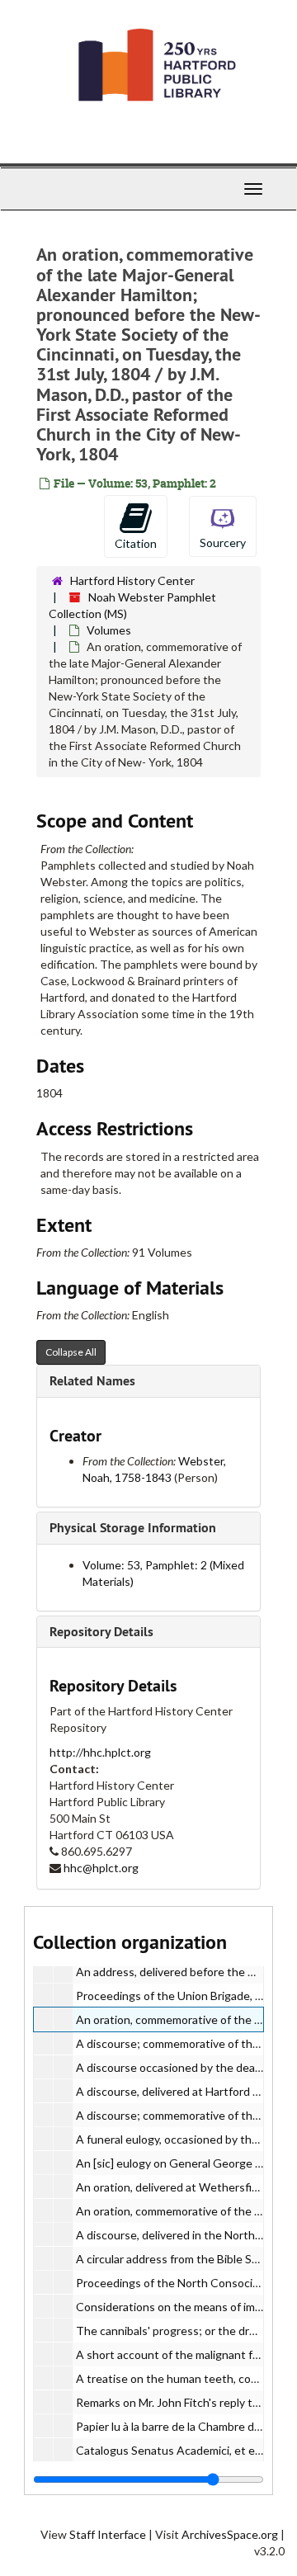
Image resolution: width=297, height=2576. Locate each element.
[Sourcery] (223, 525)
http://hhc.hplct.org (100, 1752)
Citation (136, 543)
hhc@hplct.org (101, 1868)
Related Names (92, 1381)
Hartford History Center (132, 580)
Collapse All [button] (71, 1352)
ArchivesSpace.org (230, 2534)
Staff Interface (108, 2534)
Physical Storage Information (133, 1528)
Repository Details (101, 1632)
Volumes (109, 630)
